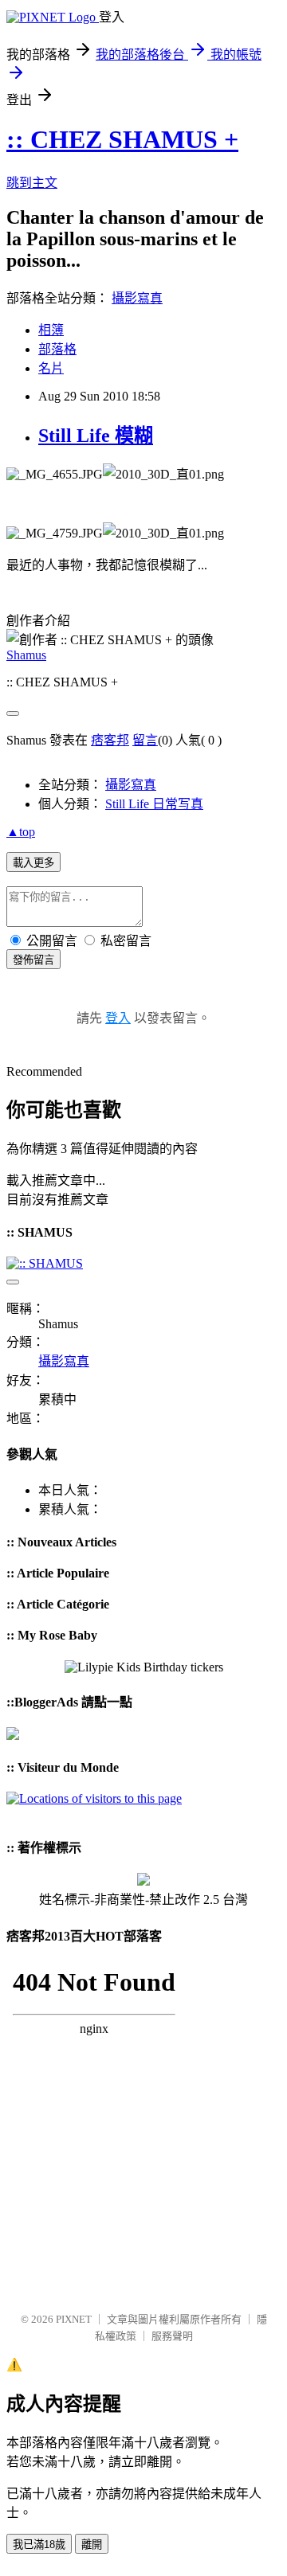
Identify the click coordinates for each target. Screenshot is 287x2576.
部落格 (57, 349)
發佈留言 (33, 960)
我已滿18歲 (39, 2545)
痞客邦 (110, 740)
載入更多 (33, 863)
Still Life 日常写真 (154, 804)
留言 (145, 740)
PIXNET (74, 2319)
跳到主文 (32, 183)
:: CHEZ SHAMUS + (122, 139)
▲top (21, 832)
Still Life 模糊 (96, 436)
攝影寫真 (137, 298)
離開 (92, 2545)
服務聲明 (172, 2336)
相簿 (51, 330)
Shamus (26, 655)
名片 (51, 368)
